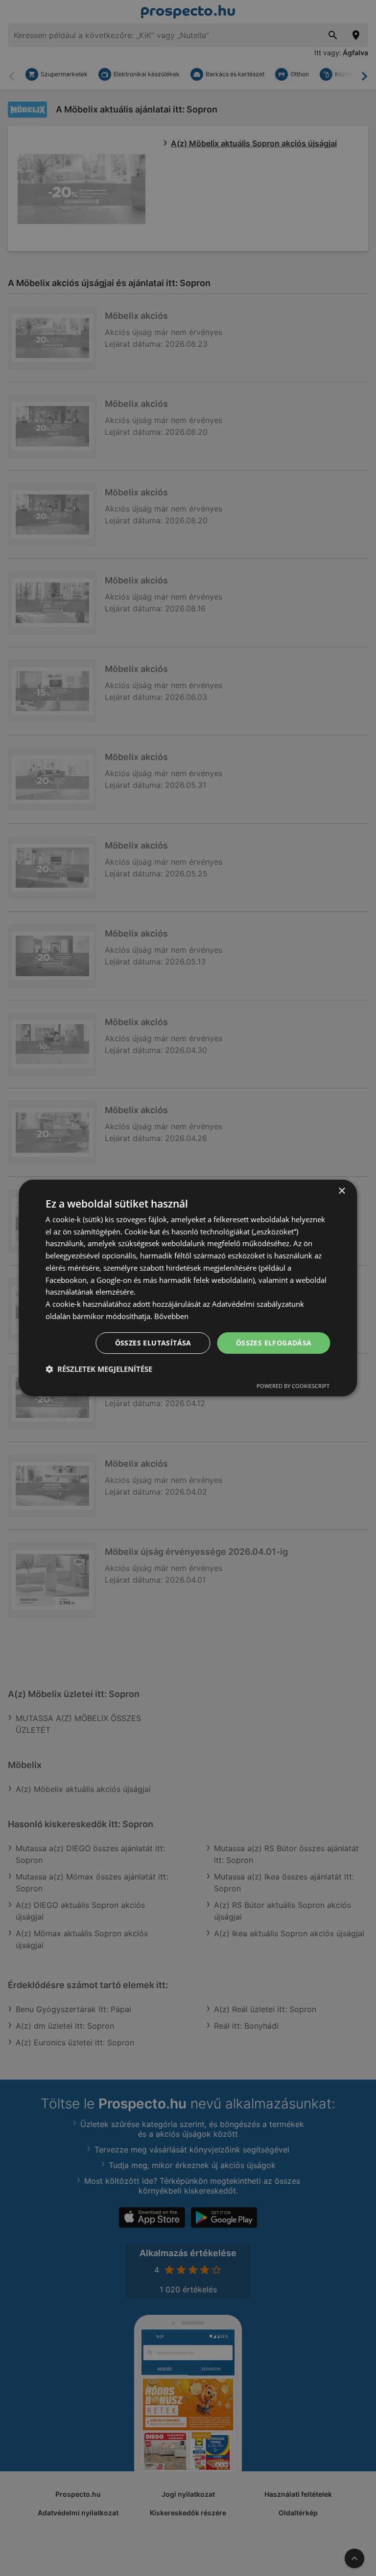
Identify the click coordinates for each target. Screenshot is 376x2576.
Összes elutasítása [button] (153, 1343)
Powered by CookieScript (293, 1386)
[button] (99, 1369)
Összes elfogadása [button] (274, 1343)
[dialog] (188, 1288)
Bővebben (171, 1316)
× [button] (341, 1191)
